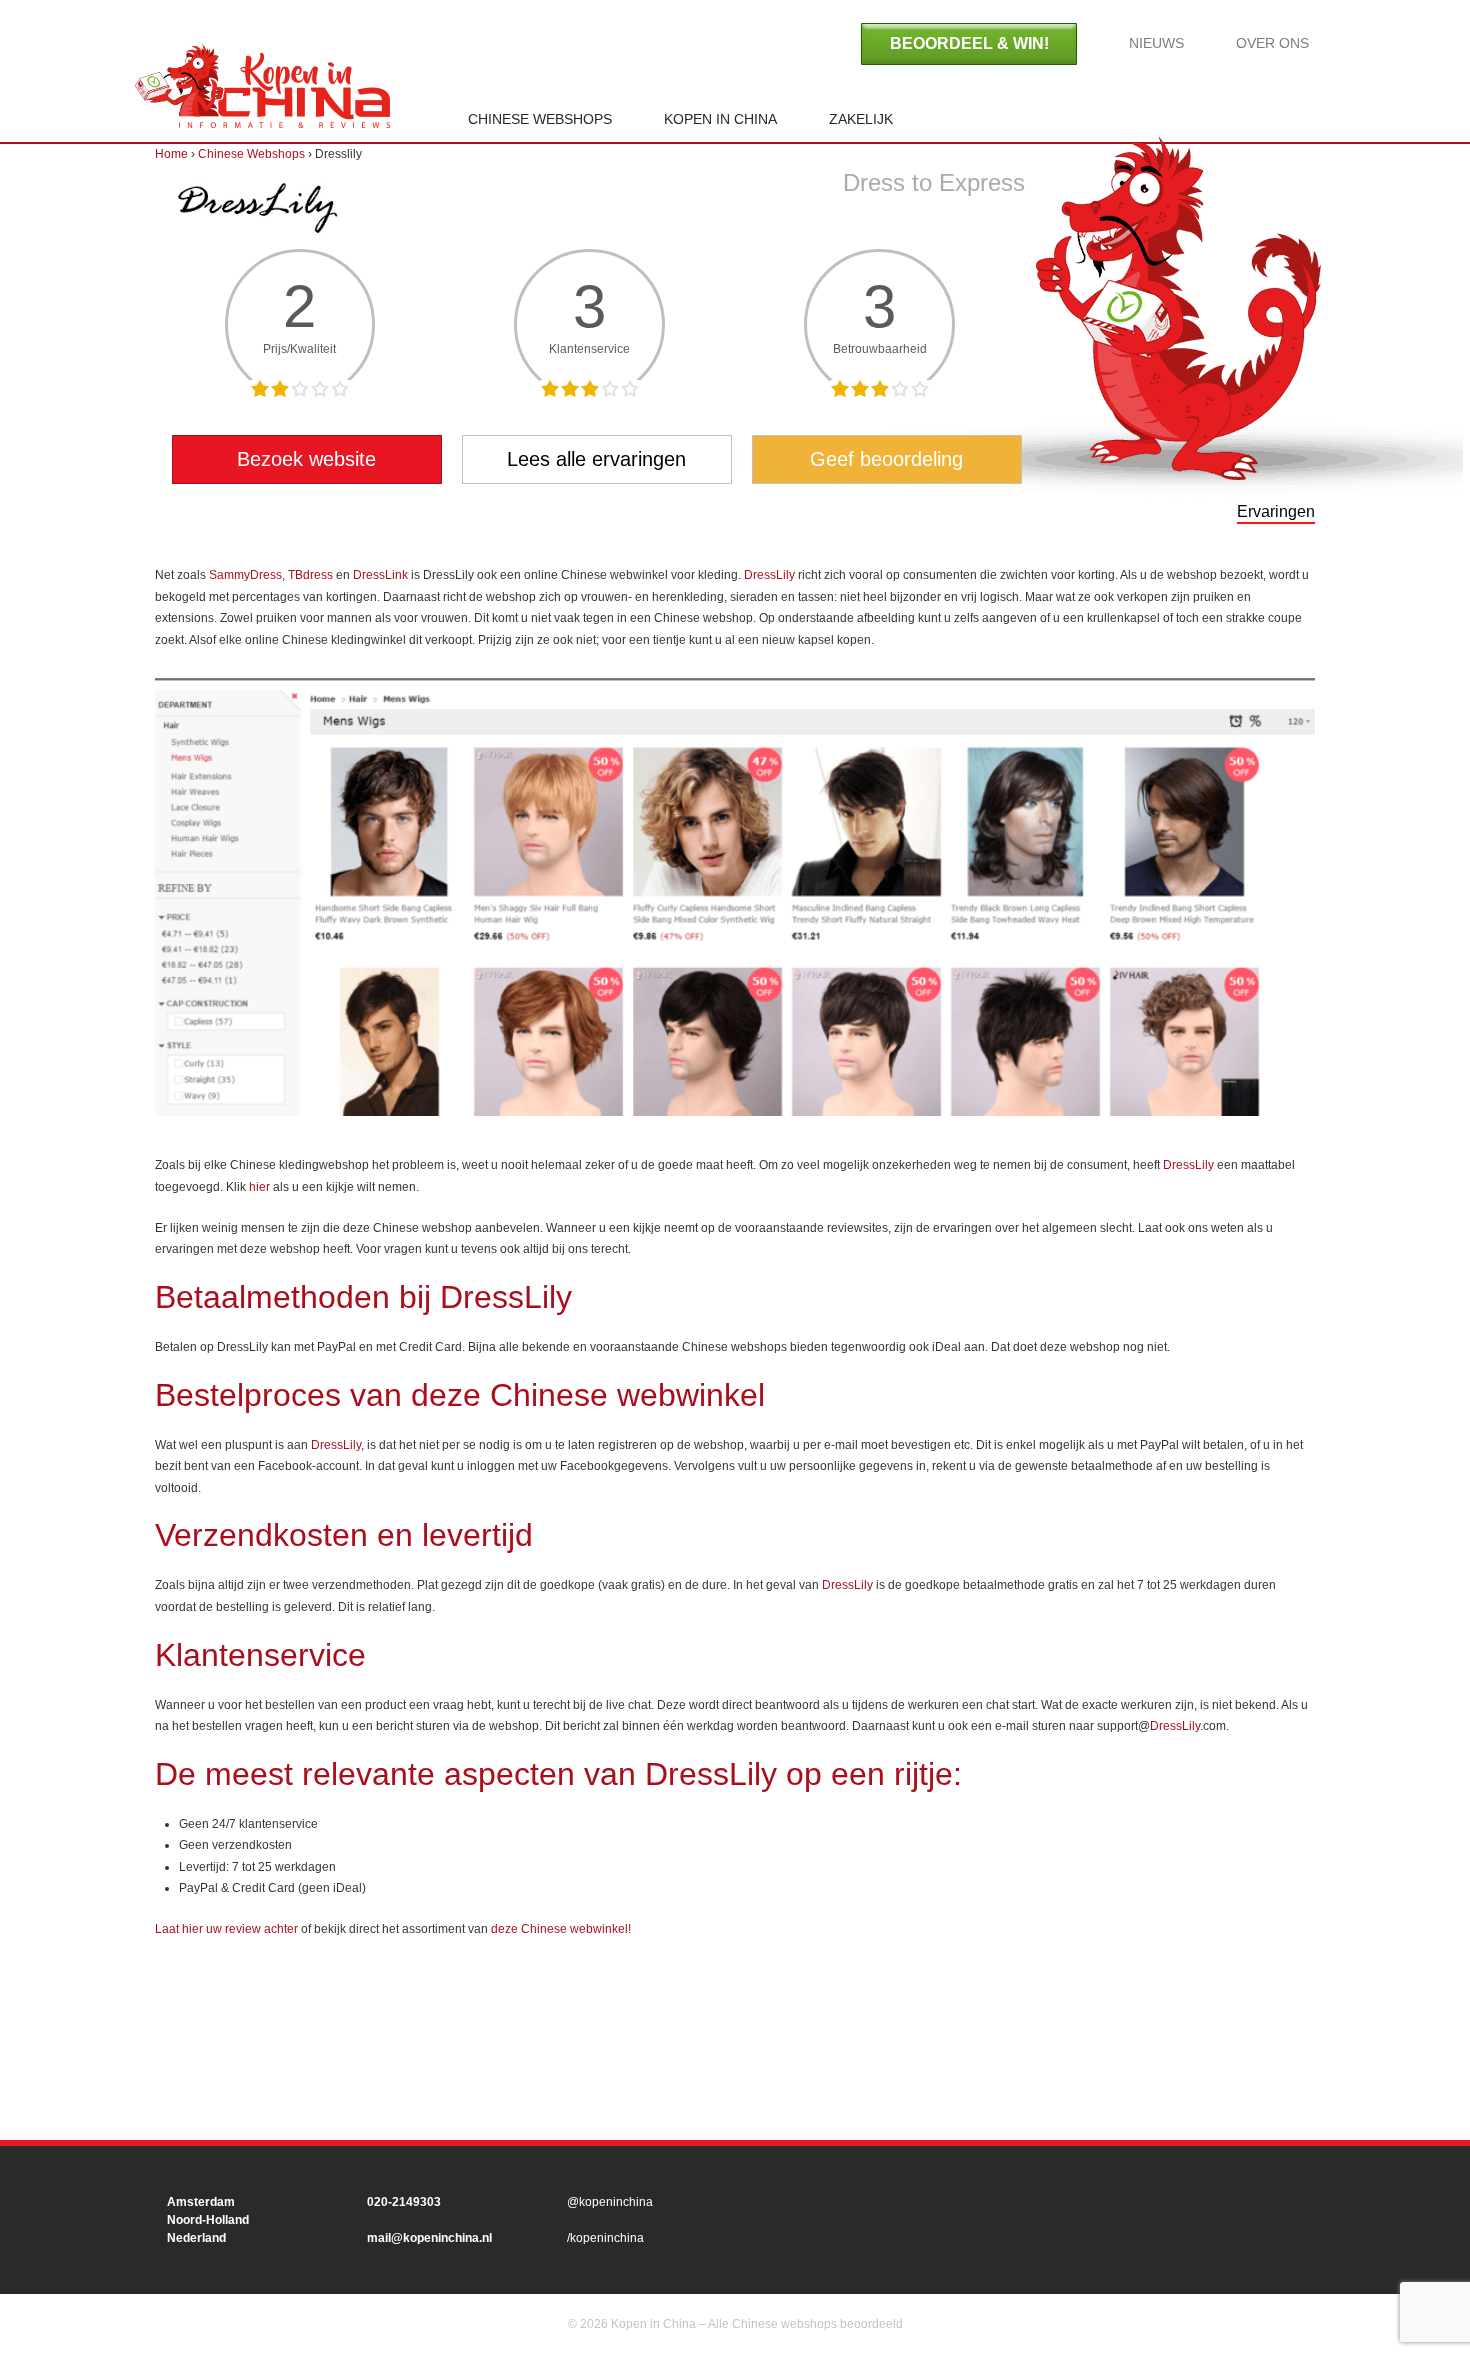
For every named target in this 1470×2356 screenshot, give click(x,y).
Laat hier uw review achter (226, 1929)
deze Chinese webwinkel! (561, 1929)
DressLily (769, 575)
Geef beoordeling (886, 459)
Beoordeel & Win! (969, 43)
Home (262, 86)
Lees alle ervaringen (596, 459)
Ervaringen (1276, 511)
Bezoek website (306, 459)
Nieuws (1156, 43)
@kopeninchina (610, 2202)
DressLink (380, 575)
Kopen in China (720, 119)
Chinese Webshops (540, 119)
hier (259, 1187)
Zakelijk (861, 119)
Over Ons (1272, 43)
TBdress (310, 575)
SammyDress (245, 575)
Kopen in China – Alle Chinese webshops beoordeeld (755, 2324)
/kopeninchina (605, 2238)
